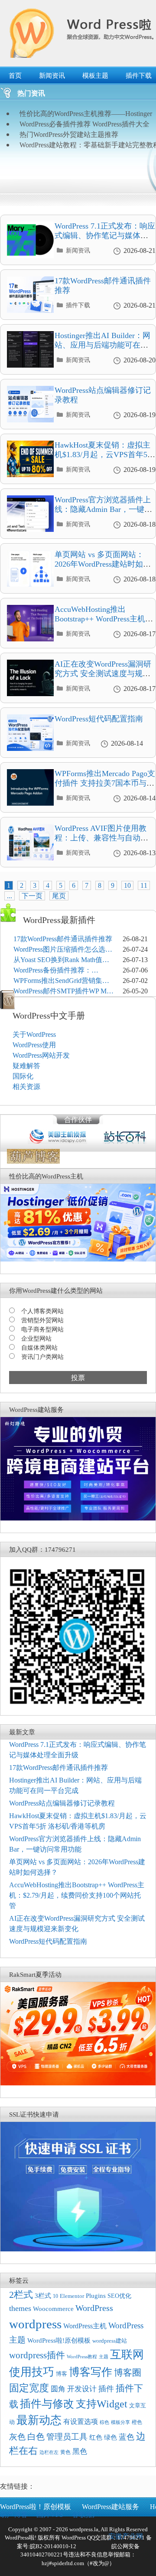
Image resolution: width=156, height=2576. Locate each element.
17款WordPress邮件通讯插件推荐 (63, 939)
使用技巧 (32, 2372)
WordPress (94, 2308)
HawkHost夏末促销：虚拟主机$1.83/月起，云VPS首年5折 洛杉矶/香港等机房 (105, 454)
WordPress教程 (82, 2357)
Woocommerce (53, 2309)
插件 (106, 2389)
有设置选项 (81, 2422)
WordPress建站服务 (110, 2507)
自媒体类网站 (39, 1348)
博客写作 (91, 2372)
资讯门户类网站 (42, 1357)
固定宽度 (29, 2388)
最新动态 (39, 2420)
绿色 (110, 2437)
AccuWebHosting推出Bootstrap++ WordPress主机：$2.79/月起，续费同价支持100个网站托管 (104, 623)
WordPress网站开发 (41, 1055)
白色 (36, 2437)
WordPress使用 (34, 1045)
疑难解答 (26, 1066)
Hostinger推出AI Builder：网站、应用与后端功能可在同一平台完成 (102, 345)
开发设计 (82, 2389)
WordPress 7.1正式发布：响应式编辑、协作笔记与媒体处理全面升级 (105, 235)
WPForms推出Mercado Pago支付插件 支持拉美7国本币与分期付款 (105, 783)
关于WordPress (34, 1034)
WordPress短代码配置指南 (99, 719)
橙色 (137, 2422)
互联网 (127, 2355)
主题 (104, 2357)
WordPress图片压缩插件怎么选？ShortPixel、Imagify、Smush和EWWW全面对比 (63, 950)
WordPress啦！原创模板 (36, 2507)
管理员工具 (67, 2437)
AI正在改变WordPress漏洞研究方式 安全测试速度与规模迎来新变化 (103, 673)
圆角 (58, 2389)
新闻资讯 (52, 76)
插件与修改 (47, 2404)
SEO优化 (119, 2296)
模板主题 (95, 76)
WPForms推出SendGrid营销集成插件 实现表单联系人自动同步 (61, 981)
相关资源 (26, 1087)
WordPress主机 (85, 2326)
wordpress (35, 2324)
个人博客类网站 (42, 1311)
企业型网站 (36, 1339)
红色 (96, 2437)
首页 (15, 76)
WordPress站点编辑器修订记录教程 (62, 1803)
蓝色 (127, 2437)
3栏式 (43, 2296)
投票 (78, 1378)
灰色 (17, 2437)
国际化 (23, 1076)
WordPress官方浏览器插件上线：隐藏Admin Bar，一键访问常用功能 (103, 509)
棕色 (104, 2422)
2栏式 (21, 2295)
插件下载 (78, 305)
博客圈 (128, 2373)
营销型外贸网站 (42, 1320)
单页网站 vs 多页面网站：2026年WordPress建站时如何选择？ (103, 564)
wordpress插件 (37, 2355)
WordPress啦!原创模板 (59, 2340)
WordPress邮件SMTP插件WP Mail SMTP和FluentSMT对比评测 (63, 992)
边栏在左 (49, 2452)
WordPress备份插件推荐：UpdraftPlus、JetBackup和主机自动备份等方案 (62, 971)
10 (127, 885)
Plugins (96, 2296)
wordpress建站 (110, 2341)
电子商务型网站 (42, 1329)
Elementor (72, 2296)
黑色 (80, 2452)
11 (144, 885)
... (10, 896)
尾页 (59, 896)
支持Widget (102, 2404)
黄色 (65, 2452)
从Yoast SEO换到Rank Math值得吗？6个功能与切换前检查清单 (61, 961)
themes (20, 2308)
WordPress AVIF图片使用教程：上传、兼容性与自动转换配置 (101, 838)
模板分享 (120, 2422)
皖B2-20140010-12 (53, 2546)
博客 (62, 2374)
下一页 (32, 896)
